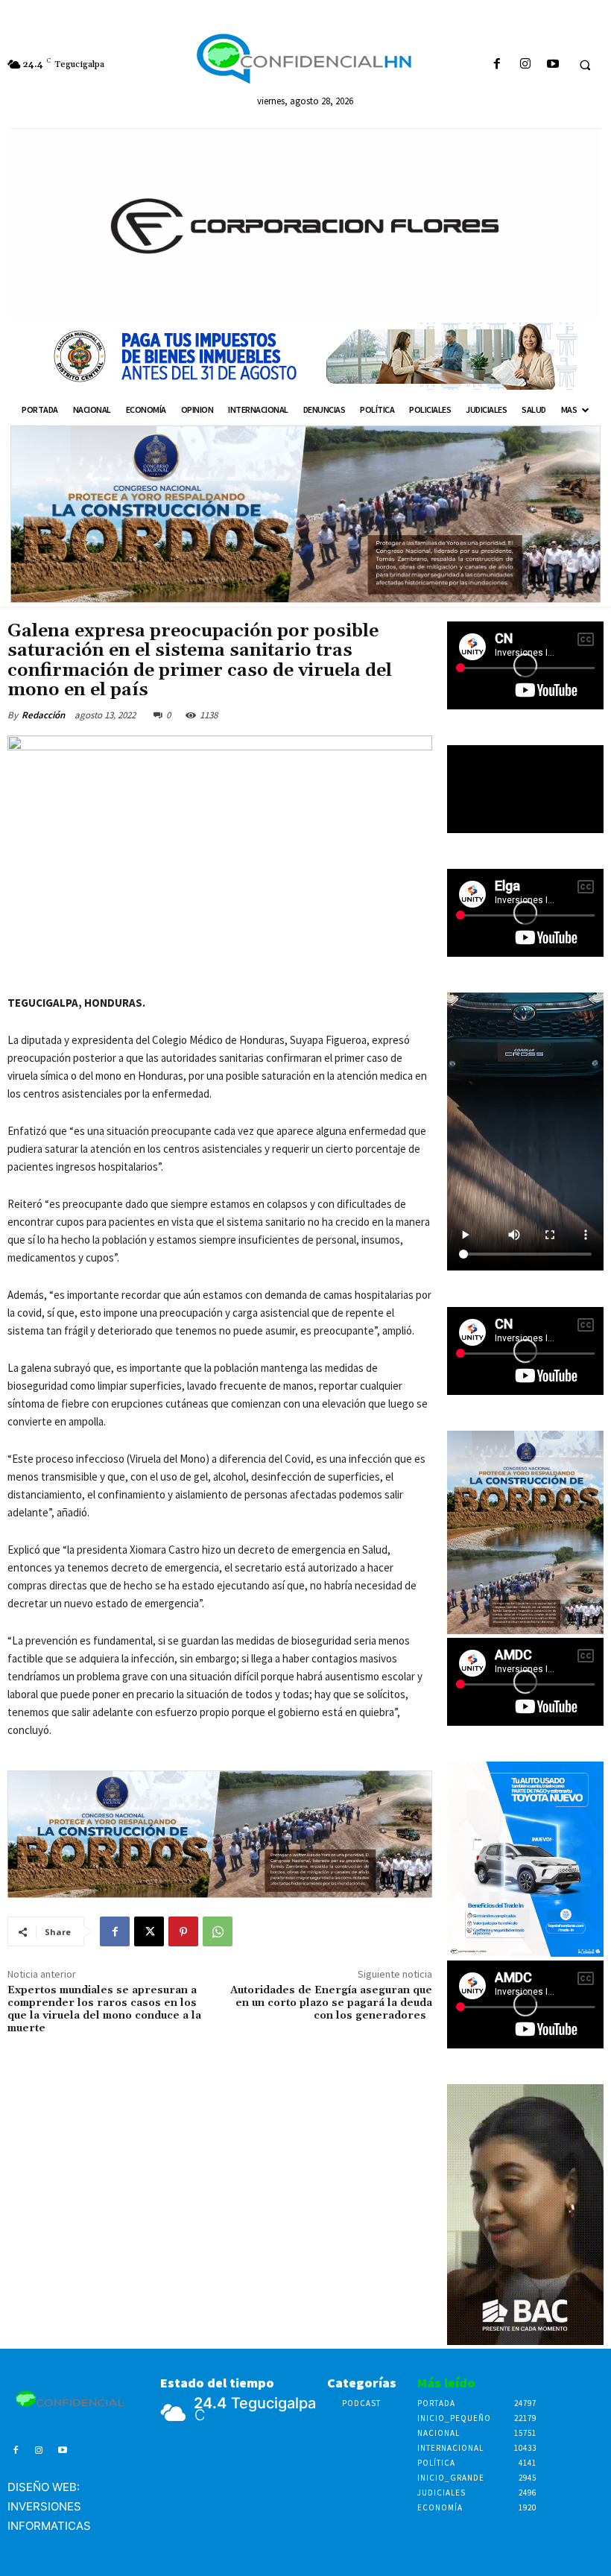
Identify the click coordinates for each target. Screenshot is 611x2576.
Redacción (43, 715)
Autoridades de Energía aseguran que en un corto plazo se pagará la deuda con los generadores (331, 2003)
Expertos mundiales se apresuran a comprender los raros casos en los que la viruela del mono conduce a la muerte (104, 2009)
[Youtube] (553, 64)
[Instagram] (525, 64)
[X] (149, 1931)
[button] (585, 65)
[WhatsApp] (218, 1931)
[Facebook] (497, 64)
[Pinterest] (183, 1931)
